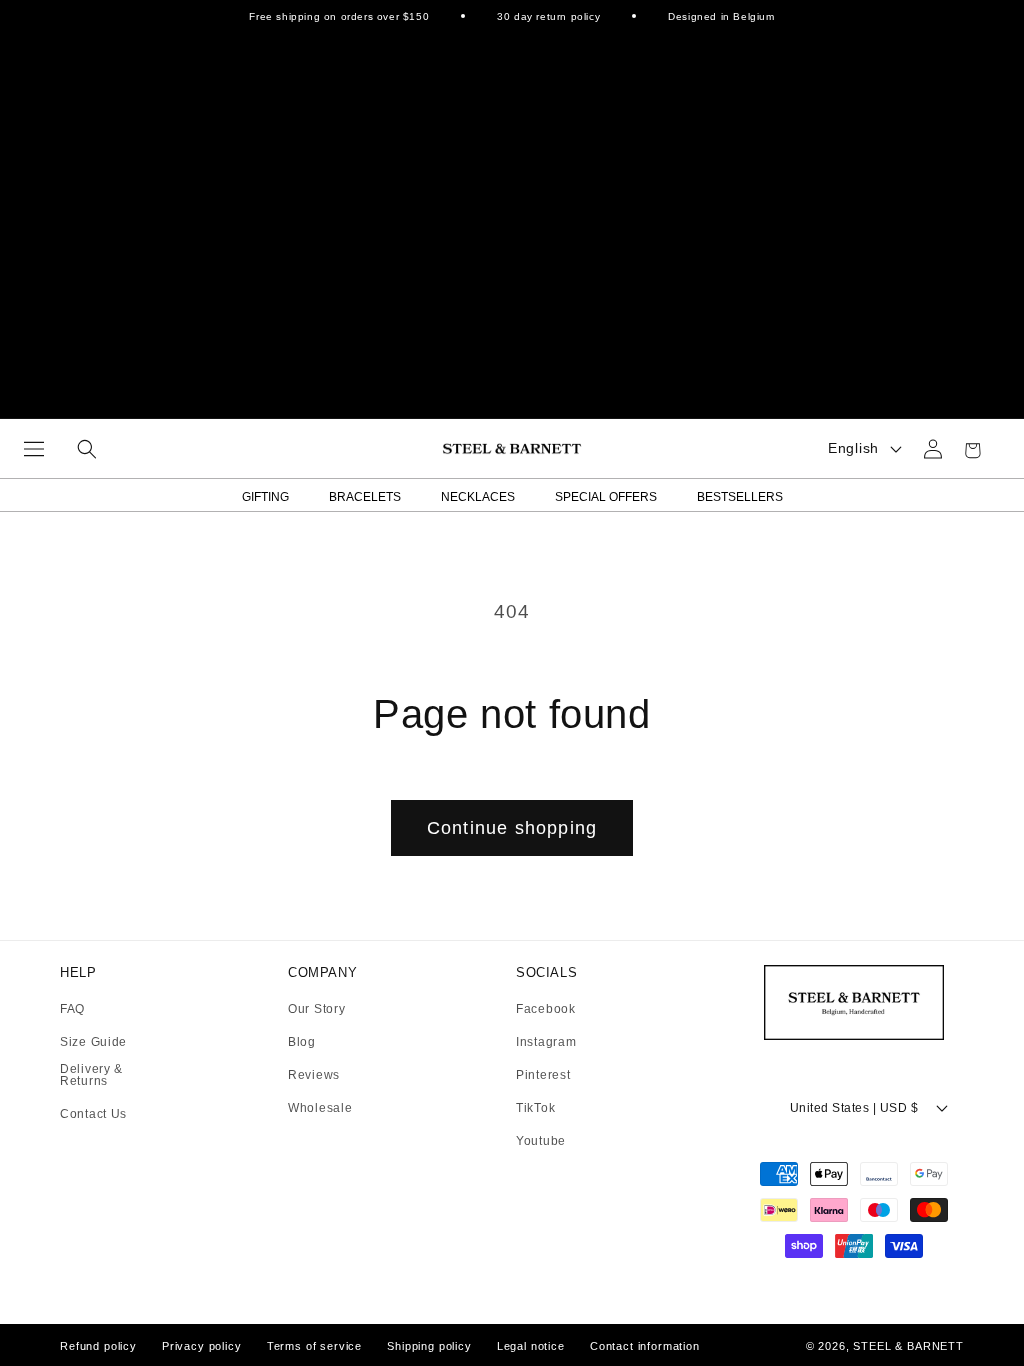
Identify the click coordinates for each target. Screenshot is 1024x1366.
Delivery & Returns (91, 1075)
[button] (34, 449)
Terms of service (314, 1346)
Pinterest (543, 1075)
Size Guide (93, 1042)
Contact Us (93, 1114)
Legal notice (531, 1346)
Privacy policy (202, 1346)
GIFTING (265, 497)
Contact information (645, 1346)
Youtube (541, 1141)
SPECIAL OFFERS (606, 497)
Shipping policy (429, 1346)
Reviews (314, 1075)
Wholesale (320, 1108)
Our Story (316, 1009)
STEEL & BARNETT (908, 1346)
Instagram (546, 1042)
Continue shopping (512, 828)
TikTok (535, 1108)
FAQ (72, 1009)
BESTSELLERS (740, 497)
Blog (302, 1042)
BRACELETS (365, 497)
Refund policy (98, 1346)
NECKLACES (478, 497)
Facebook (546, 1009)
